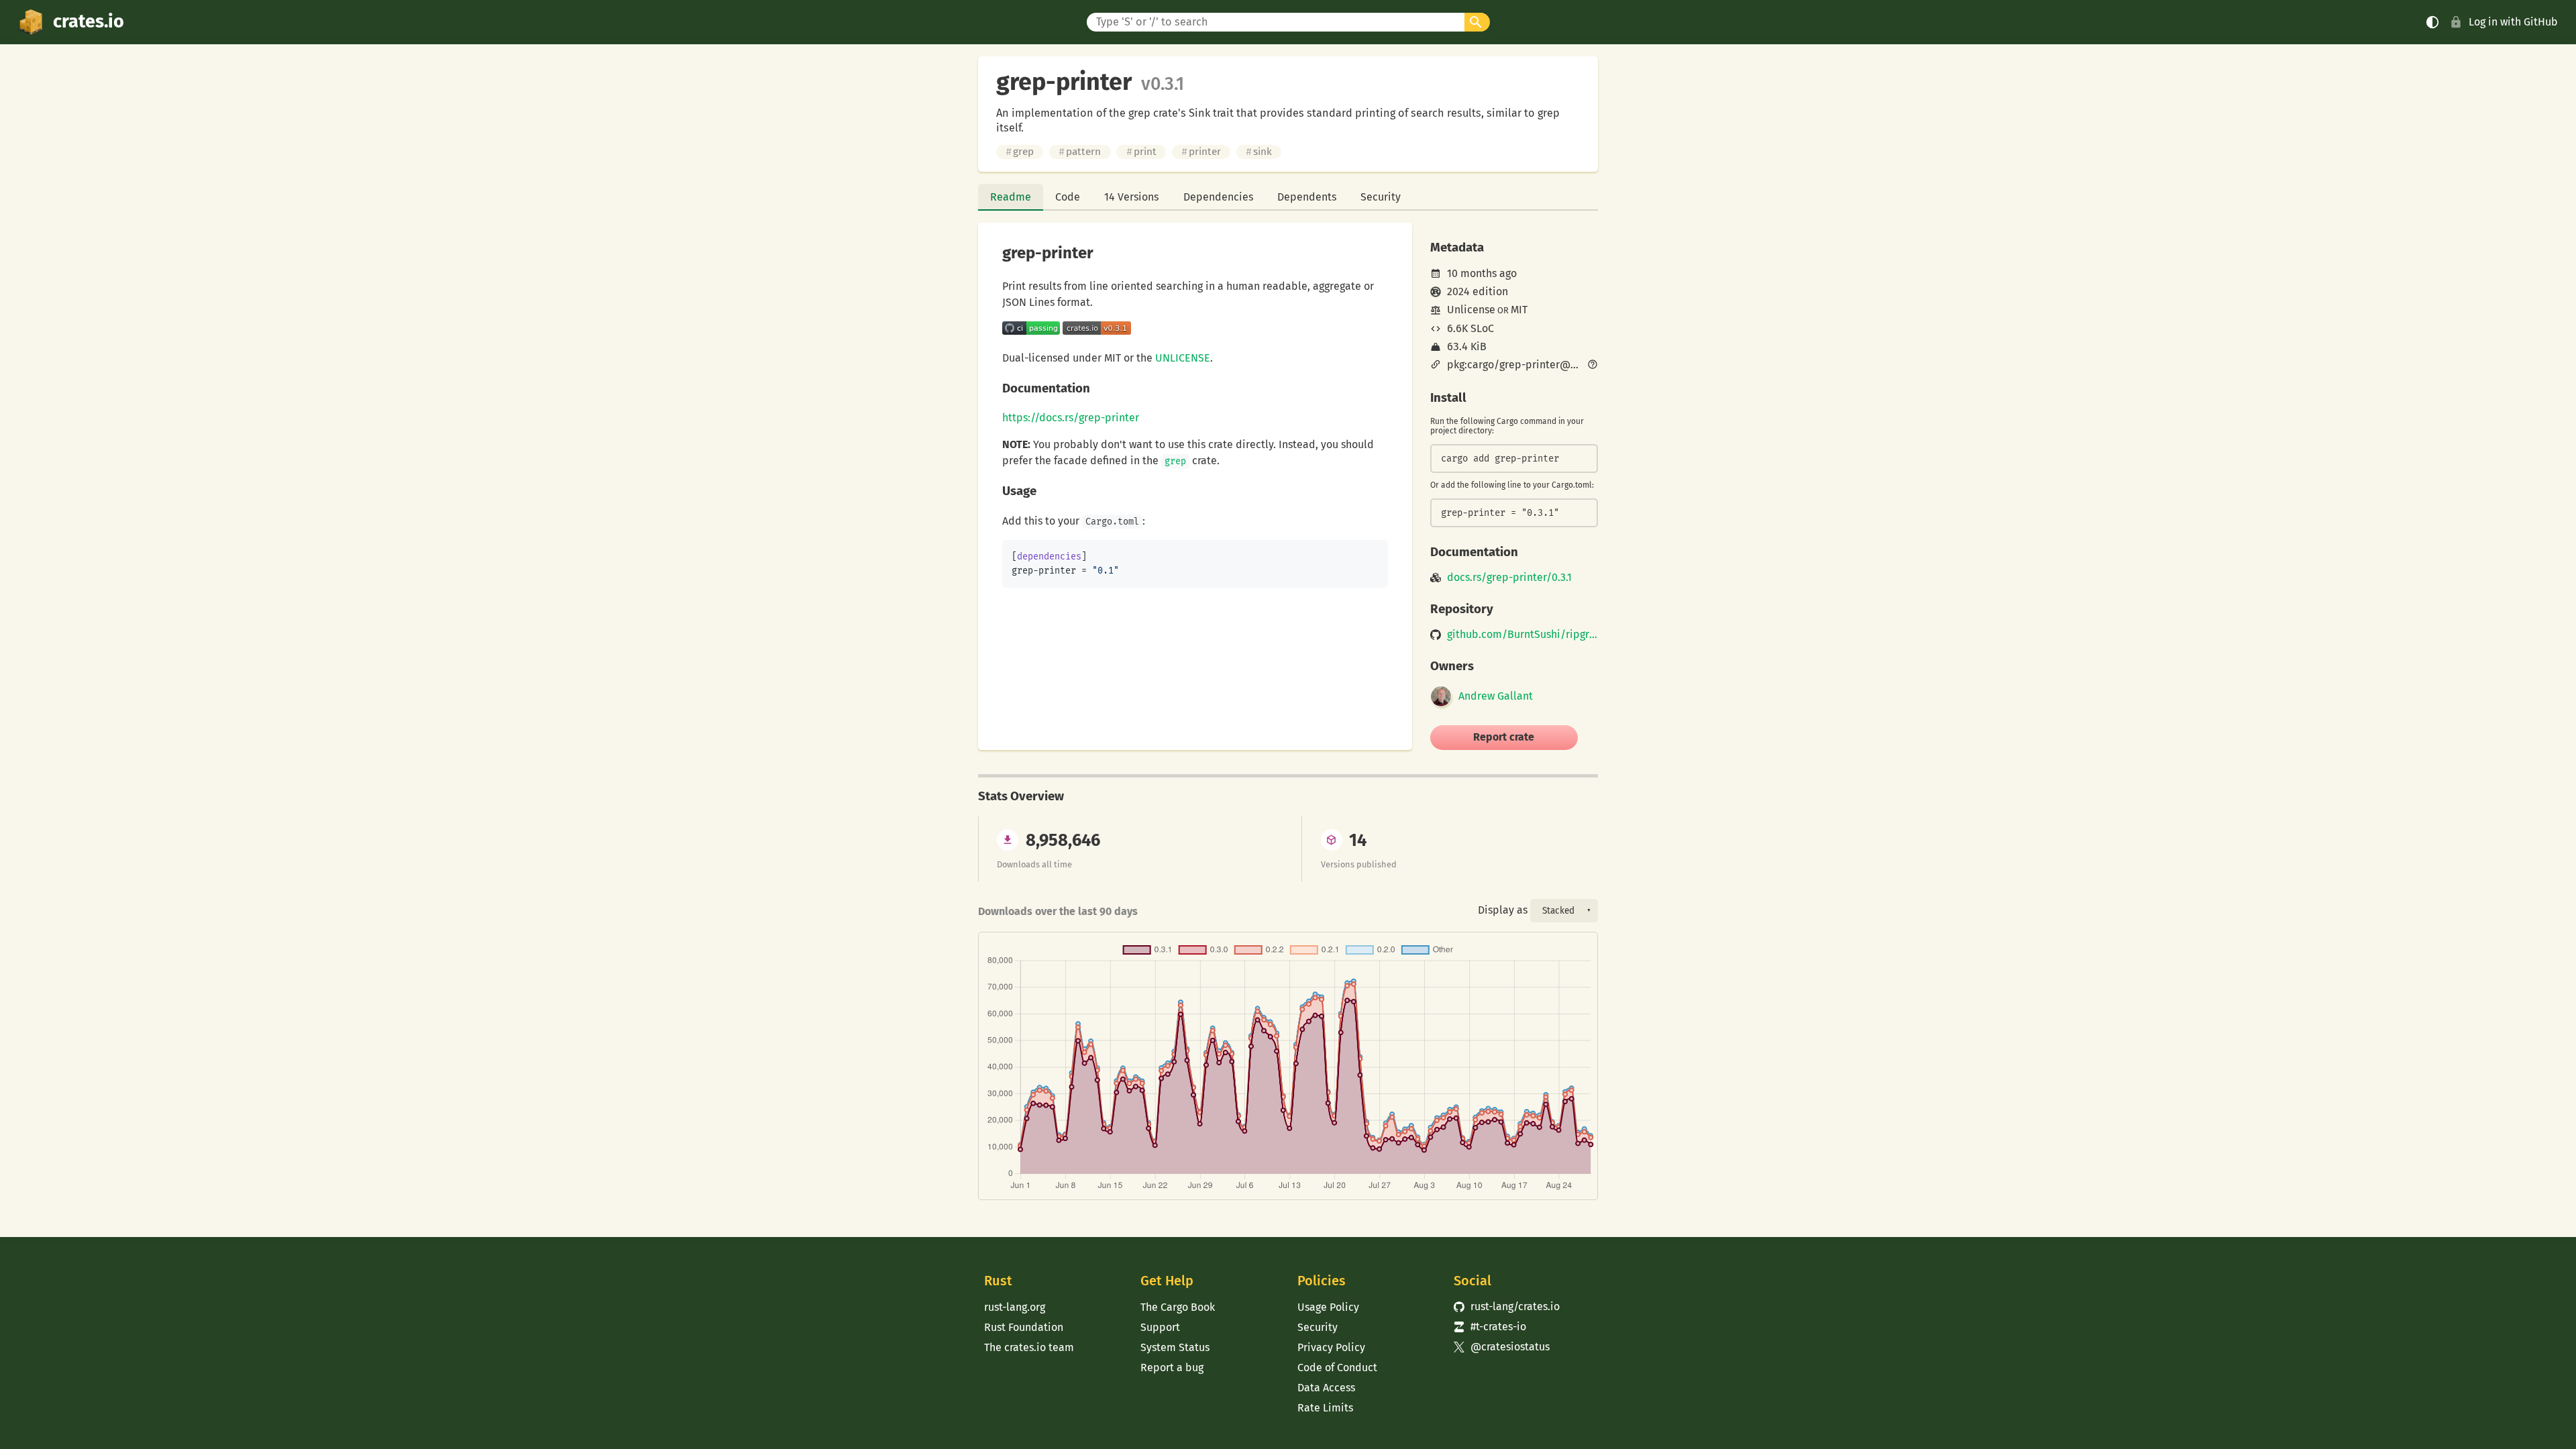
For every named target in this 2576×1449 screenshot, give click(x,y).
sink (1259, 152)
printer (1201, 152)
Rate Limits (1325, 1408)
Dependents (1307, 197)
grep (1020, 152)
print (1141, 152)
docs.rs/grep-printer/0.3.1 (1509, 578)
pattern (1080, 152)
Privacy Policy (1331, 1347)
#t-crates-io (1490, 1327)
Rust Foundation (1024, 1327)
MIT (1519, 310)
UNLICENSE (1183, 358)
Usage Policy (1328, 1307)
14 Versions (1131, 197)
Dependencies (1218, 197)
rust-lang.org (1015, 1307)
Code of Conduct (1337, 1367)
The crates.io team (1029, 1347)
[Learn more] (1593, 366)
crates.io (89, 21)
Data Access (1326, 1388)
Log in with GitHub (2513, 22)
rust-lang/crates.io (1507, 1306)
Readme (1011, 197)
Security (1381, 197)
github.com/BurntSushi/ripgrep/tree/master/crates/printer (1522, 635)
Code (1068, 197)
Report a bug (1172, 1367)
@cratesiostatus (1502, 1347)
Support (1160, 1327)
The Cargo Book (1178, 1307)
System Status (1175, 1347)
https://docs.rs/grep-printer (1071, 418)
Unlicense (1471, 310)
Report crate (1504, 737)
